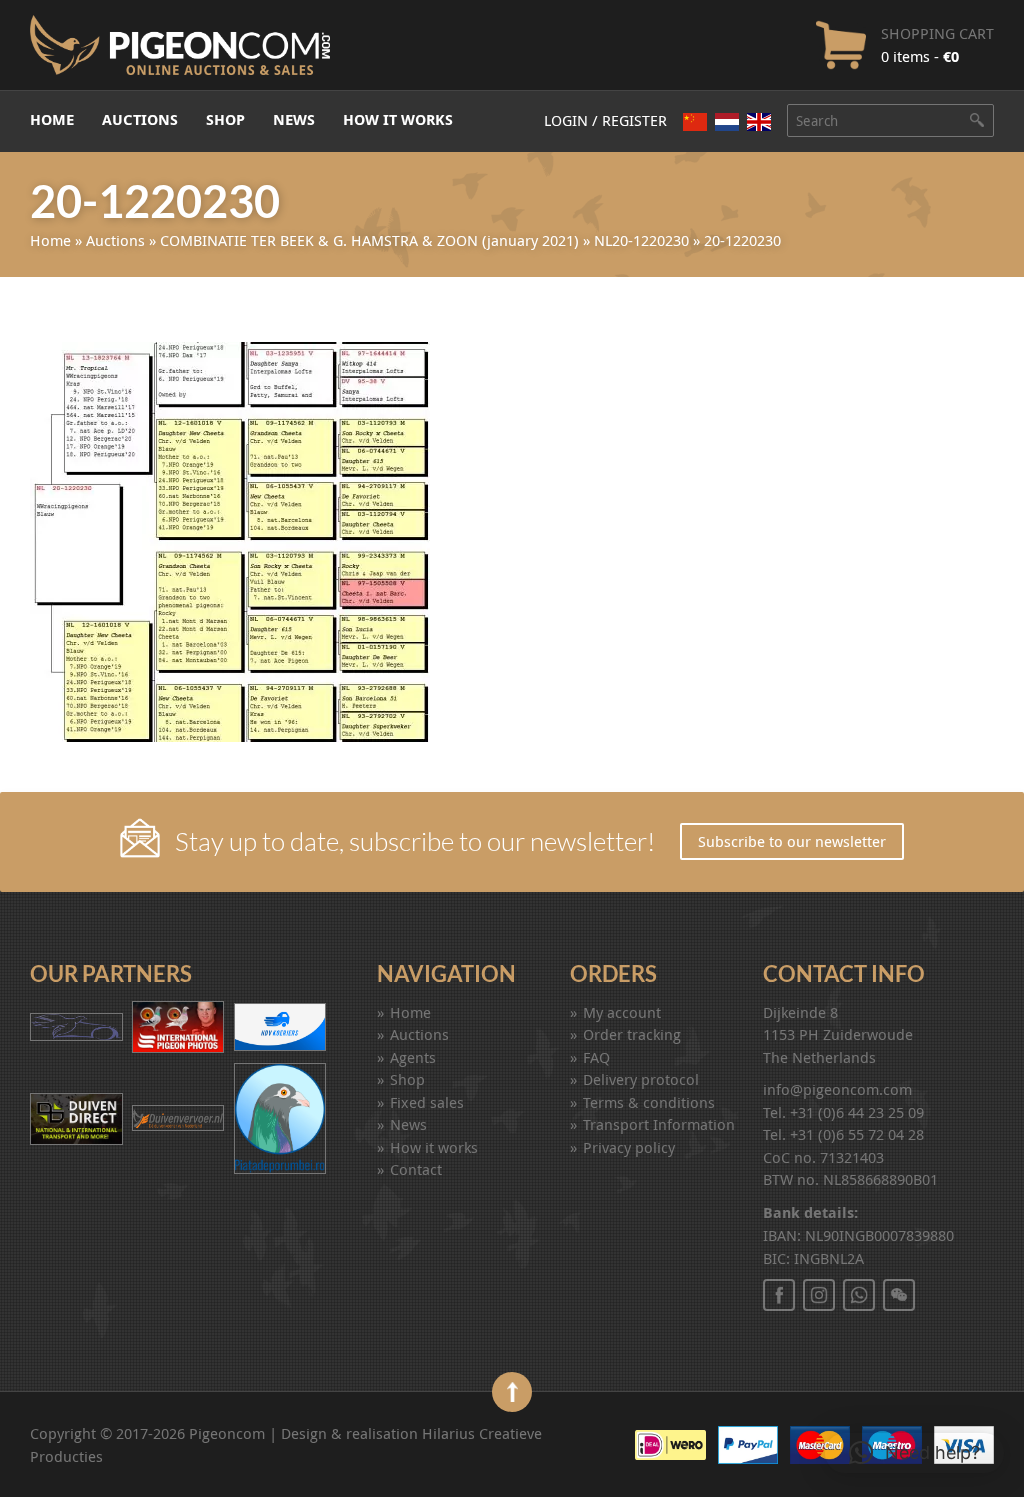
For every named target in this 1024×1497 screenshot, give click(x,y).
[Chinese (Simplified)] (695, 121)
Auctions (140, 119)
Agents (413, 1057)
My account (622, 1012)
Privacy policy (629, 1147)
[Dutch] (727, 121)
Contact (416, 1169)
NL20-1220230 (641, 240)
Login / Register (605, 120)
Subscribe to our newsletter (792, 841)
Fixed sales (427, 1102)
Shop (225, 119)
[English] (759, 122)
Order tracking (632, 1034)
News (294, 119)
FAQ (596, 1057)
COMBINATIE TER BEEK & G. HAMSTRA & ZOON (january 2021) (369, 240)
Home (52, 119)
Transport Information (659, 1124)
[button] (914, 1453)
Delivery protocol (641, 1079)
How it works (398, 119)
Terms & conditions (649, 1102)
